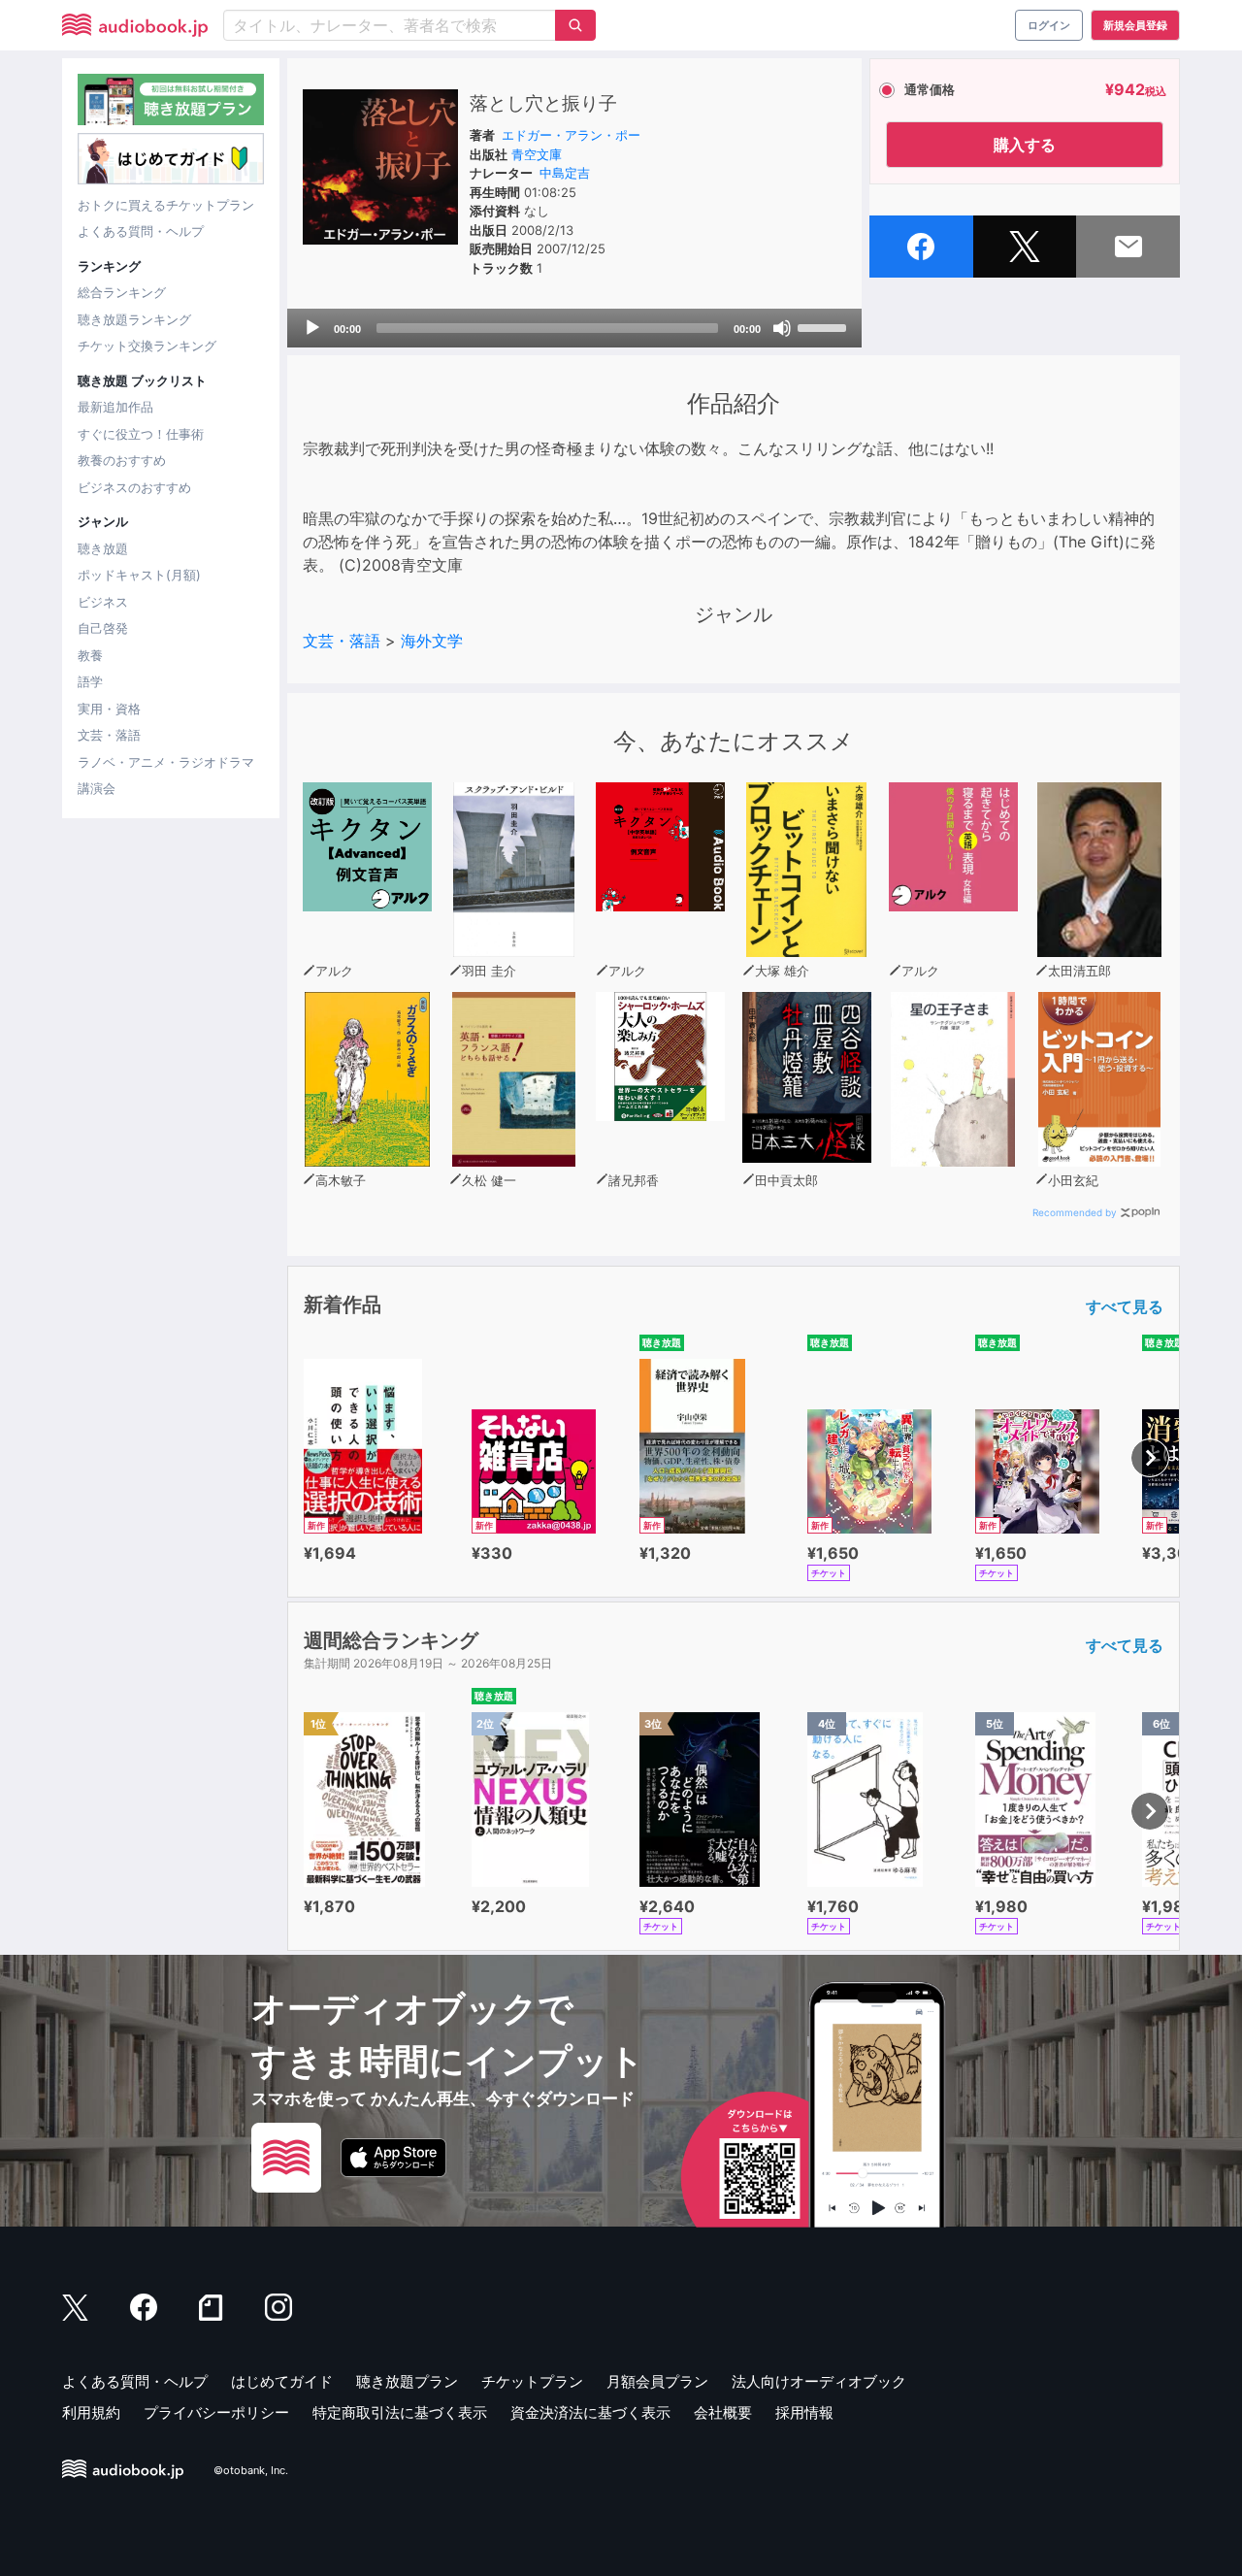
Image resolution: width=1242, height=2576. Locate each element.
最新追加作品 (115, 407)
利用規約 (91, 2412)
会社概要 (723, 2412)
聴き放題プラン (407, 2381)
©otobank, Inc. (251, 2470)
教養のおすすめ (122, 460)
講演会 (97, 788)
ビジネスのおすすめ (134, 487)
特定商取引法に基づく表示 (400, 2412)
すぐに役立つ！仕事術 (141, 434)
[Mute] (782, 328)
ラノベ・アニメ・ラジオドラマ (166, 762)
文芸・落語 (109, 735)
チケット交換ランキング (147, 346)
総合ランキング (122, 292)
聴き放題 (103, 548)
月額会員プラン (657, 2381)
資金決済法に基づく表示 (590, 2412)
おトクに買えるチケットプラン (166, 205)
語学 (90, 681)
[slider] (825, 326)
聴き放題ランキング (134, 319)
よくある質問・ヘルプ (141, 231)
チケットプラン (532, 2381)
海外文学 (432, 641)
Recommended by (1075, 1212)
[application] (574, 328)
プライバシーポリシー (216, 2412)
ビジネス (103, 602)
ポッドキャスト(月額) (139, 575)
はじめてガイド (282, 2381)
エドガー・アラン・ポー (571, 135)
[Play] (312, 328)
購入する (1025, 145)
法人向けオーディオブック (819, 2381)
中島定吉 (565, 173)
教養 (90, 655)
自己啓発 (103, 628)
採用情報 (804, 2412)
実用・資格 (109, 709)
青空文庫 (537, 154)
